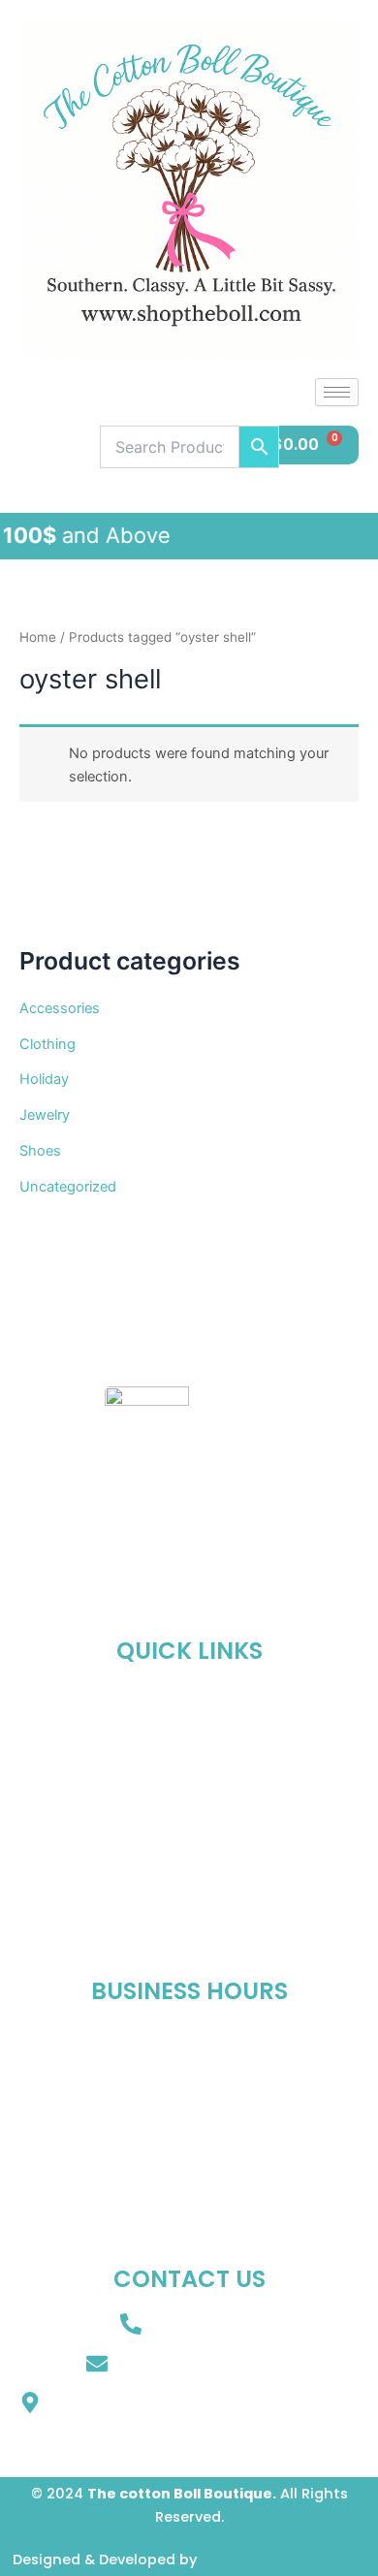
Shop (189, 1797)
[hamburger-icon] (337, 392)
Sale (189, 1841)
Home (38, 637)
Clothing (47, 1044)
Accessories (60, 1008)
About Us (189, 1752)
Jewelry (45, 1115)
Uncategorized (68, 1187)
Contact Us (189, 1886)
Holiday (44, 1079)
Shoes (40, 1151)
